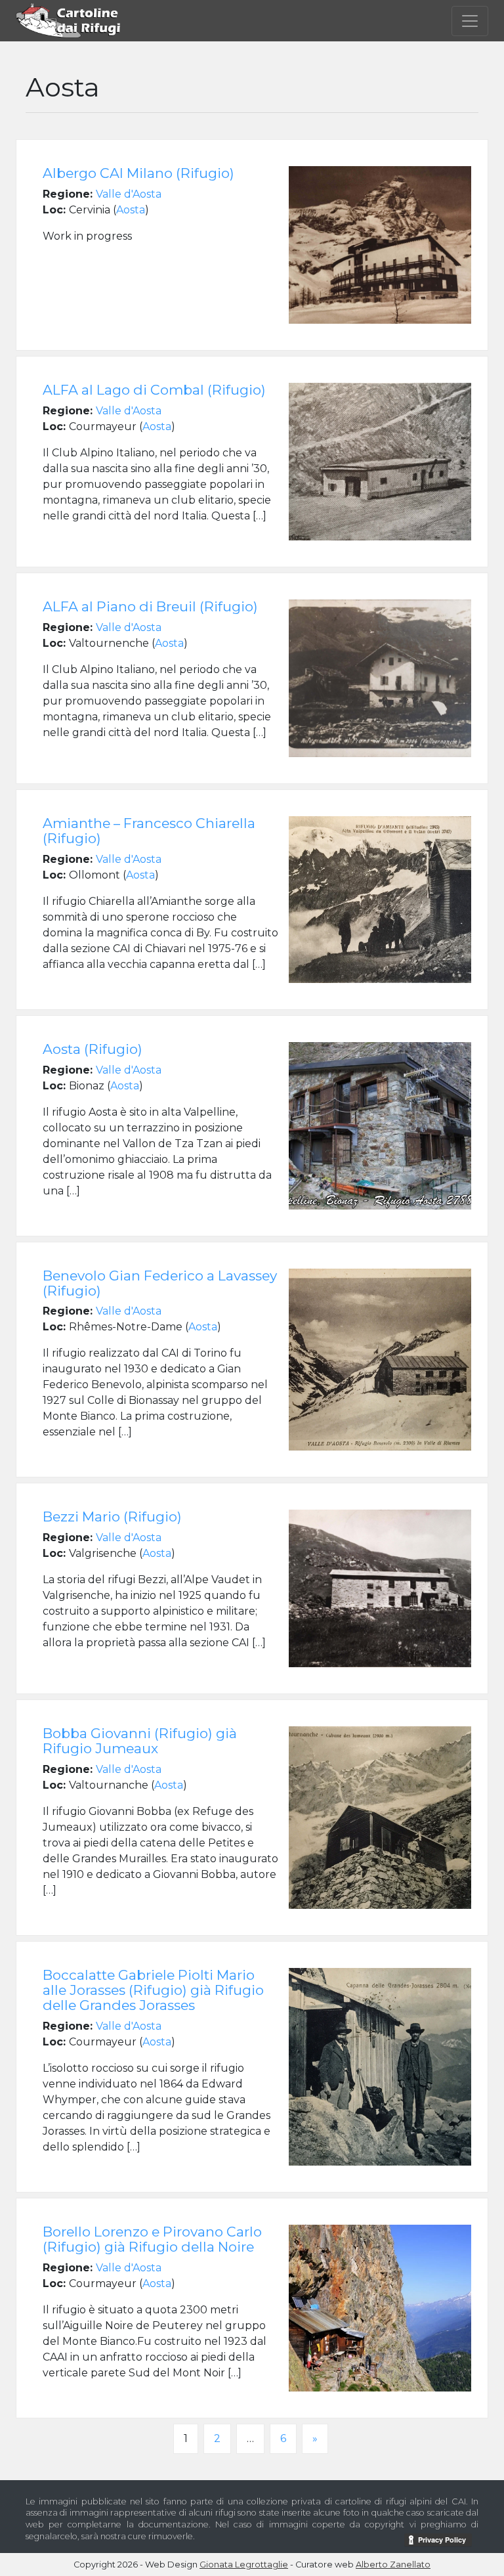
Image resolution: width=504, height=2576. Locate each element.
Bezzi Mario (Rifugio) (112, 1517)
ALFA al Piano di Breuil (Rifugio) (150, 606)
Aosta (131, 210)
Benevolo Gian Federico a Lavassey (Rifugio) (160, 1283)
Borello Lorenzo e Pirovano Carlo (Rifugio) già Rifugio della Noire (152, 2239)
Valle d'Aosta (129, 194)
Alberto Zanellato (393, 2565)
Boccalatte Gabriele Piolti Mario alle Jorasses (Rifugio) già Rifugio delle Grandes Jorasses (153, 1990)
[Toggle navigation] (470, 21)
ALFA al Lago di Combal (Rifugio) (154, 390)
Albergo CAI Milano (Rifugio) (138, 173)
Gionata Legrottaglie (244, 2565)
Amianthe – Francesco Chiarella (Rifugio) (149, 831)
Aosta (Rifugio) (93, 1049)
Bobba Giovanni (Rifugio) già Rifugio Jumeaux (140, 1741)
